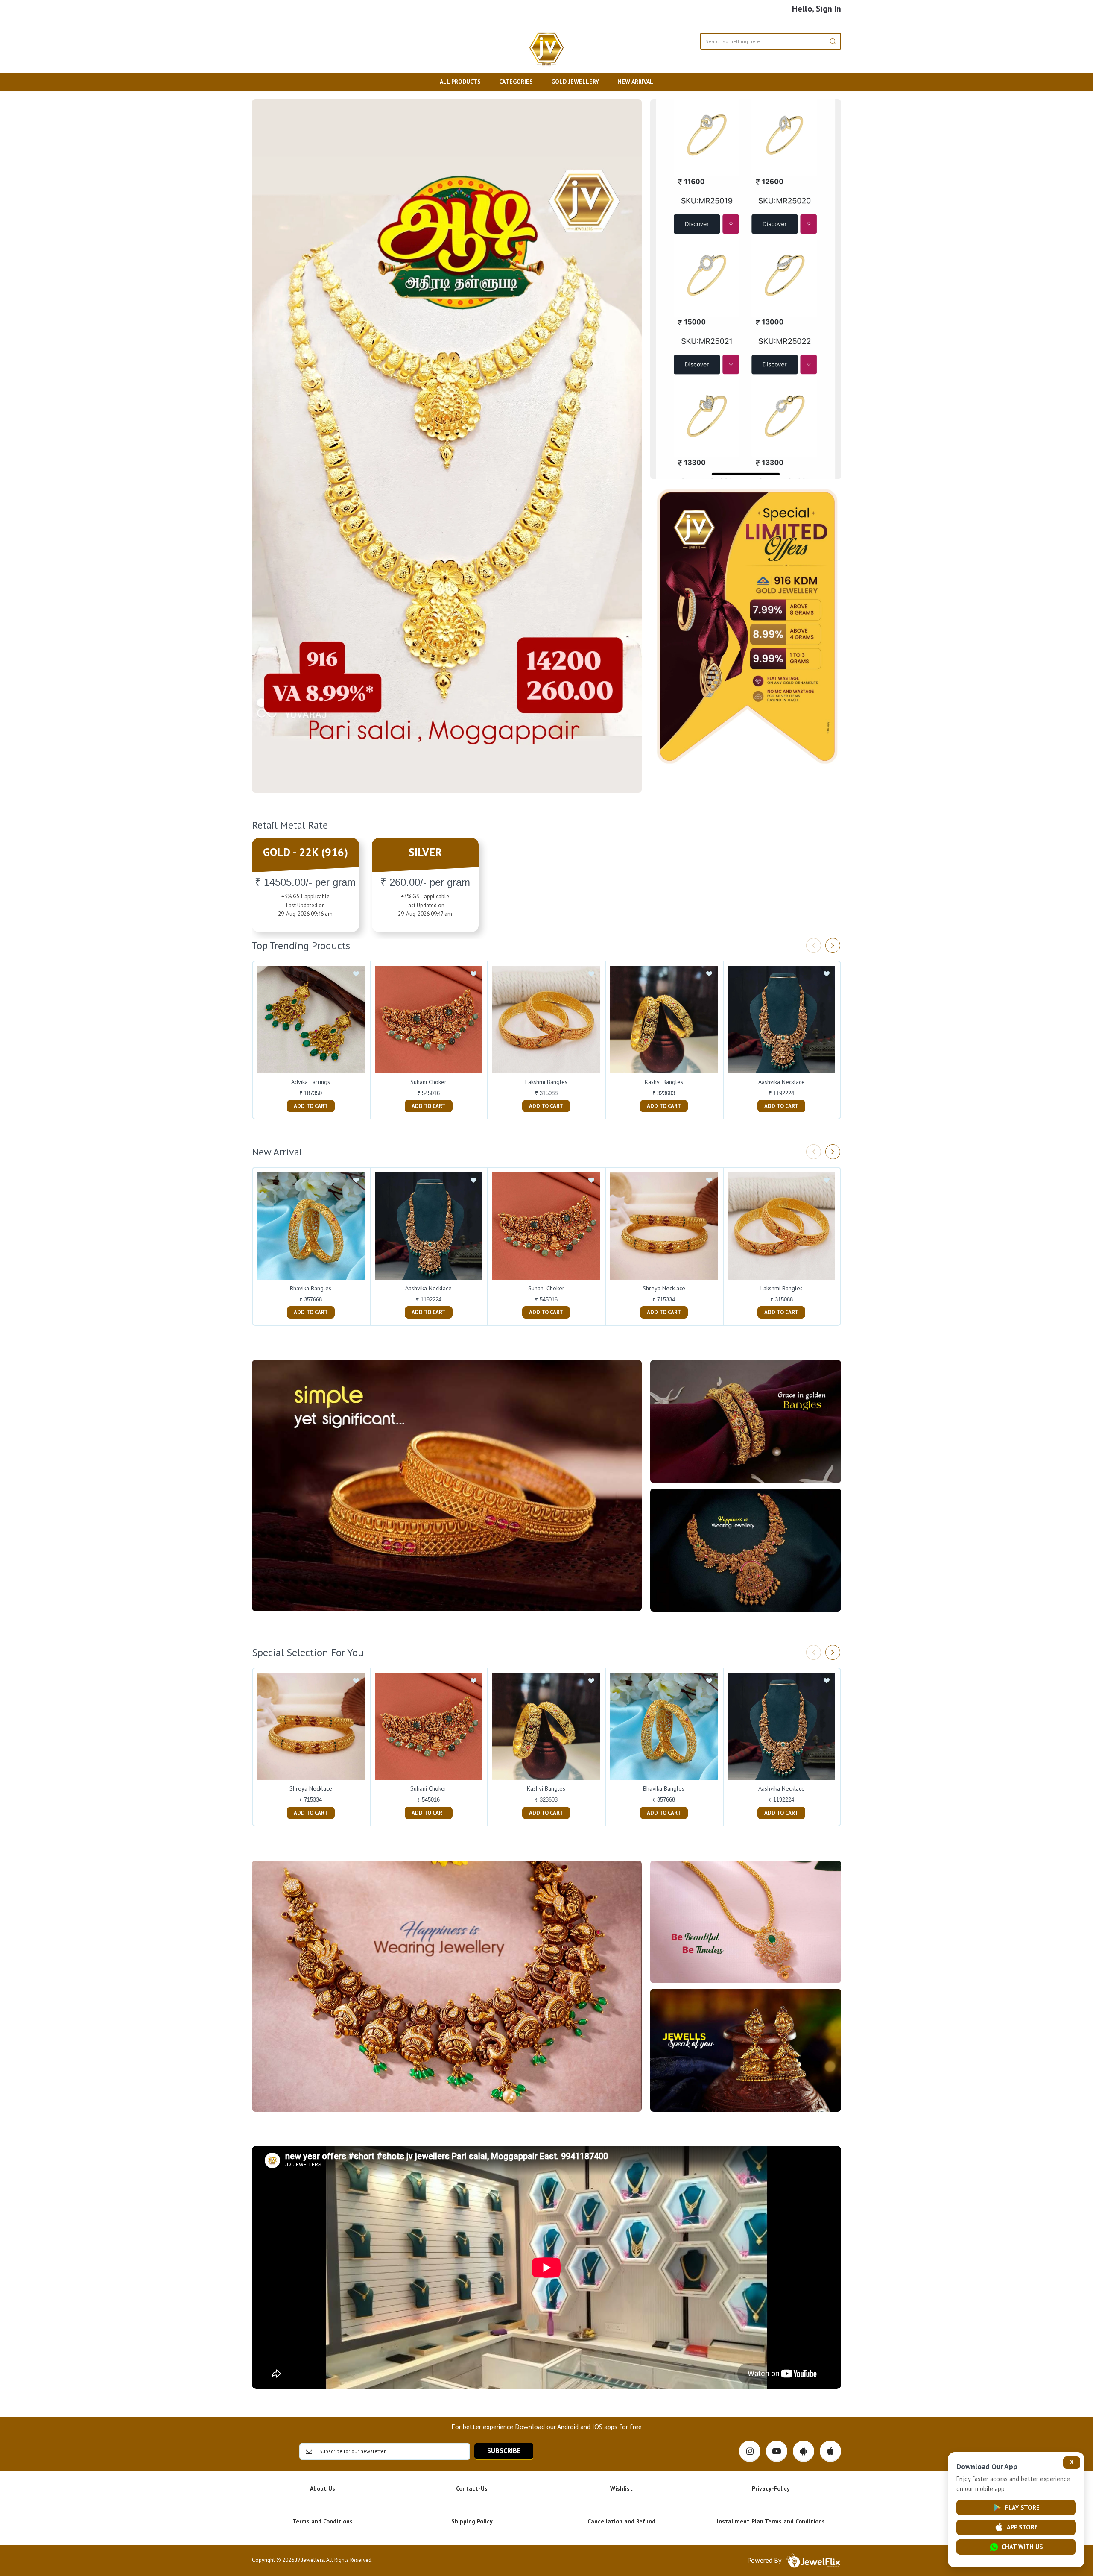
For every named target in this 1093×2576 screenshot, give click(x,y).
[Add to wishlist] (356, 974)
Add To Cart (311, 1106)
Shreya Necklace (664, 1288)
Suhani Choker (428, 1082)
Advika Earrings (311, 1082)
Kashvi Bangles (664, 1082)
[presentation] (814, 945)
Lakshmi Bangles (546, 1082)
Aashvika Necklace (782, 1082)
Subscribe (504, 2450)
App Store (1022, 2527)
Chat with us (1022, 2547)
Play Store (1022, 2507)
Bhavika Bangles (311, 1288)
